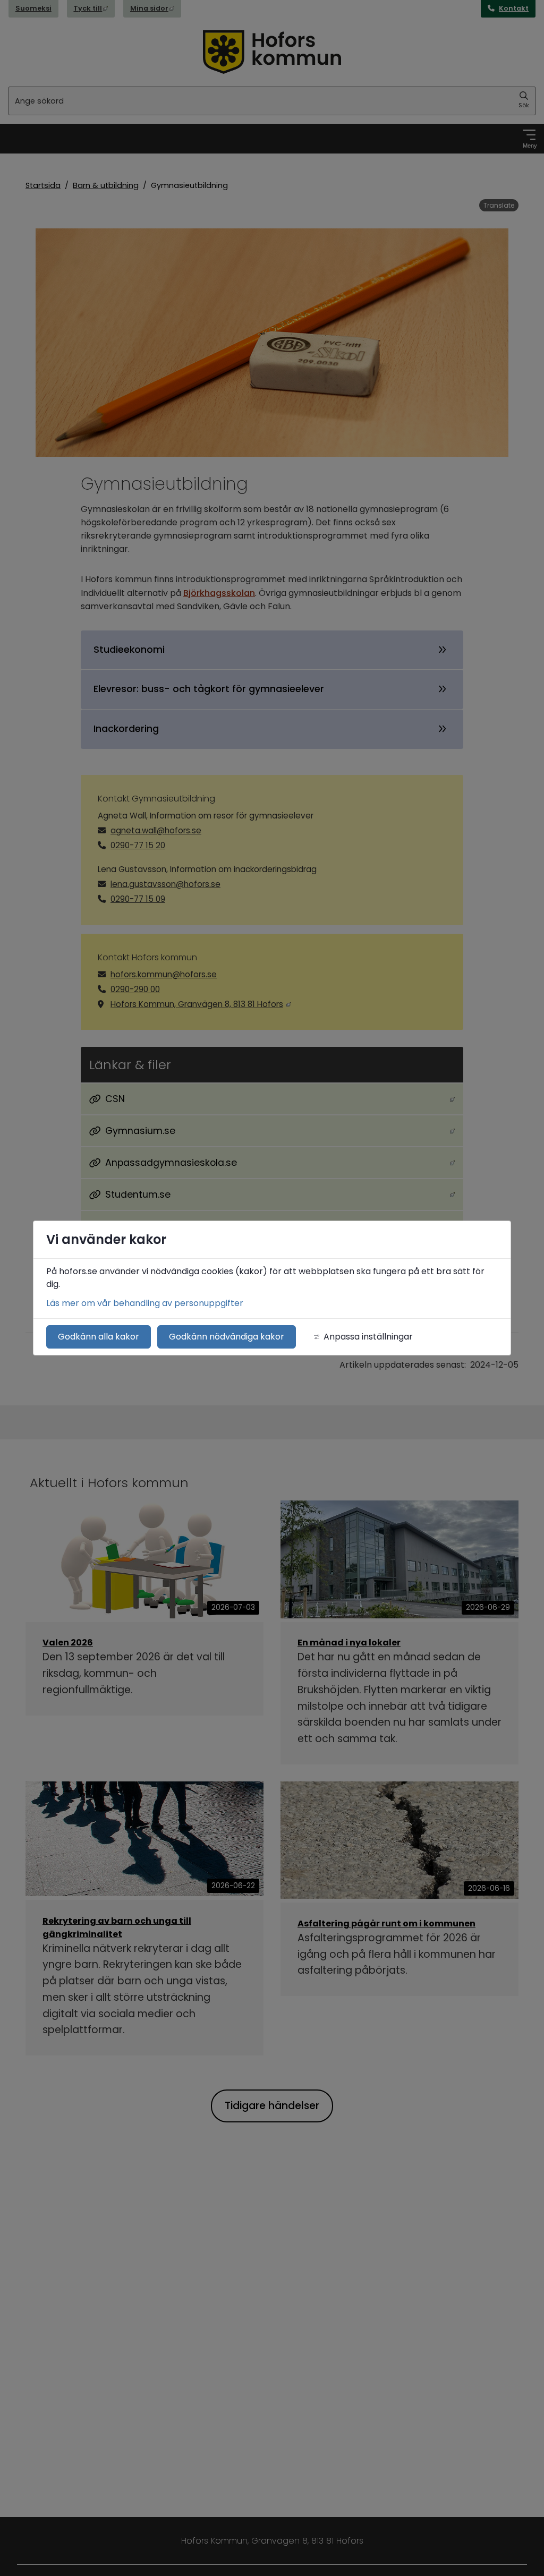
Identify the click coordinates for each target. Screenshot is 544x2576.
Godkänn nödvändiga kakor (227, 1337)
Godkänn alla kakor (99, 1337)
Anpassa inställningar (368, 1337)
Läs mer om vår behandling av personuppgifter (145, 1303)
